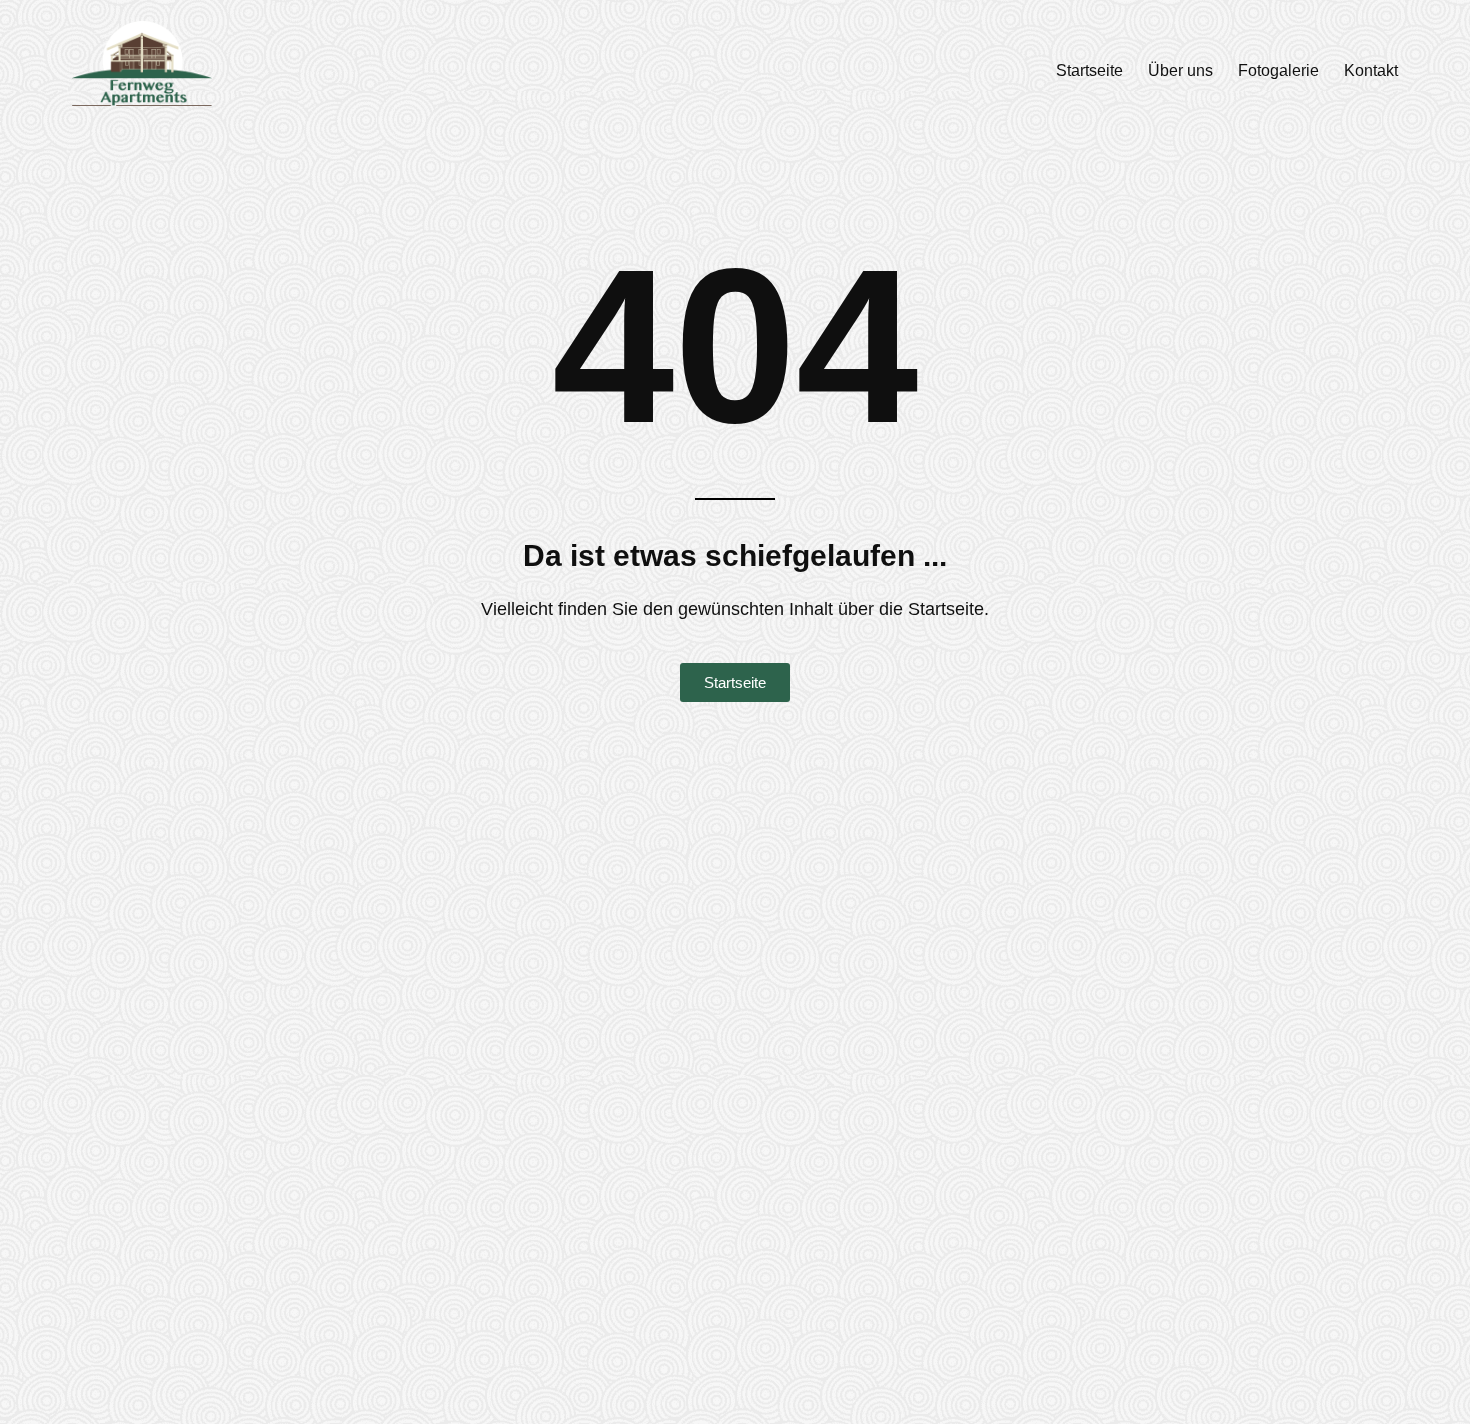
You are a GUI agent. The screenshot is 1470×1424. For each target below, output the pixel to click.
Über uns (1180, 70)
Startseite (1089, 70)
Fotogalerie (1278, 70)
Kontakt (1371, 70)
